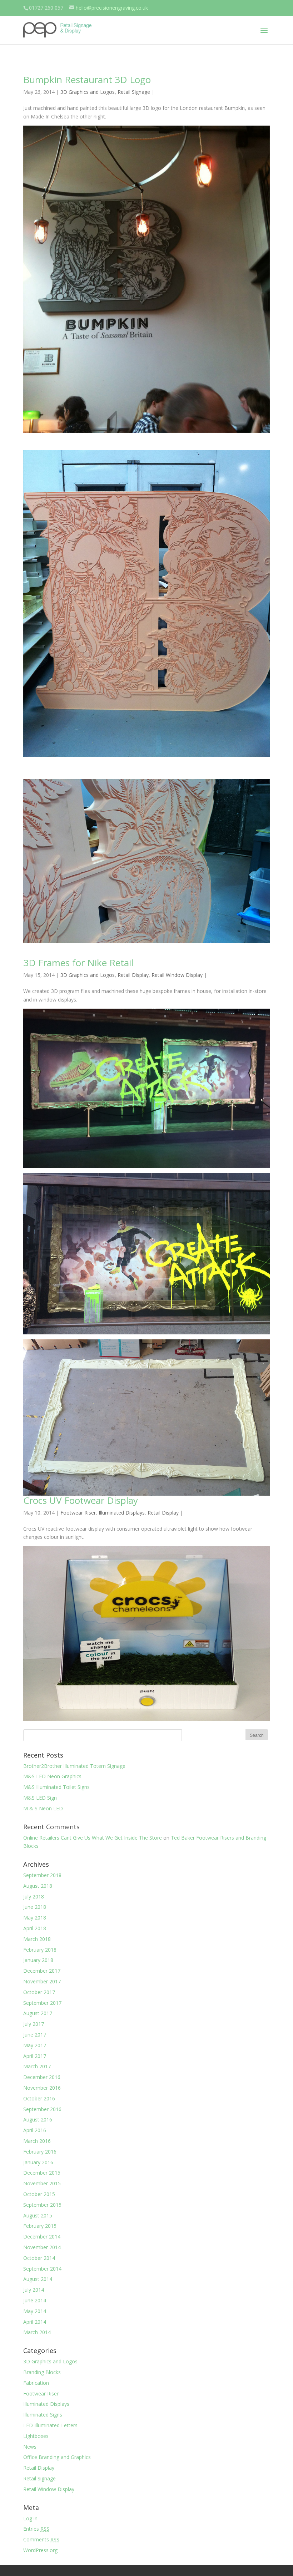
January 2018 (38, 1960)
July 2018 (34, 1896)
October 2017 (39, 1992)
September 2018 (42, 1875)
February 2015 (40, 2226)
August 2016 (38, 2119)
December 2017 (42, 1971)
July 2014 (34, 2290)
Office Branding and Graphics (57, 2457)
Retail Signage (134, 92)
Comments (41, 2539)
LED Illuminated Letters (50, 2425)
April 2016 (35, 2130)
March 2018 (37, 1939)
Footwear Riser (78, 1513)
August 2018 (38, 1886)
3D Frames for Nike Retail (78, 963)
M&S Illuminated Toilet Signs (56, 1787)
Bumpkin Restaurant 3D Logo (87, 80)
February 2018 (40, 1950)
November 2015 (42, 2183)
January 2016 (38, 2162)
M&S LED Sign (40, 1798)
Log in (30, 2518)
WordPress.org (40, 2550)
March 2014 (37, 2332)
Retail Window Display (177, 975)
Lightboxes (36, 2436)
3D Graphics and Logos (88, 92)
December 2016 (42, 2077)
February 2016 (40, 2152)
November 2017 (42, 1981)
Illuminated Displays (122, 1513)
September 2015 (42, 2205)
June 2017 (35, 2035)
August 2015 (38, 2215)
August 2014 (38, 2279)
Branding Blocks (42, 2372)
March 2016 (37, 2141)
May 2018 (35, 1918)
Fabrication (36, 2383)
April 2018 (35, 1928)
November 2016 (42, 2088)
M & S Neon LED (43, 1808)
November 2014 (42, 2247)
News (30, 2447)
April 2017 (35, 2056)
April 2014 (35, 2322)
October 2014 (39, 2258)
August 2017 (38, 2013)
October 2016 (39, 2098)
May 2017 (35, 2045)
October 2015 (39, 2194)
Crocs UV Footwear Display (81, 1500)
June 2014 (35, 2300)
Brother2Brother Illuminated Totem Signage (74, 1766)
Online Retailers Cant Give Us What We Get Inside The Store (93, 1838)
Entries (36, 2529)
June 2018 (35, 1907)
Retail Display (133, 975)
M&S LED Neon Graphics (52, 1776)
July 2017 (34, 2024)
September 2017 (42, 2003)
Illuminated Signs (43, 2415)
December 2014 (42, 2237)
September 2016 (42, 2109)
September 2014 (42, 2269)
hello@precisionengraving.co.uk (112, 8)
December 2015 (42, 2173)
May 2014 (35, 2311)
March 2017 (37, 2066)
